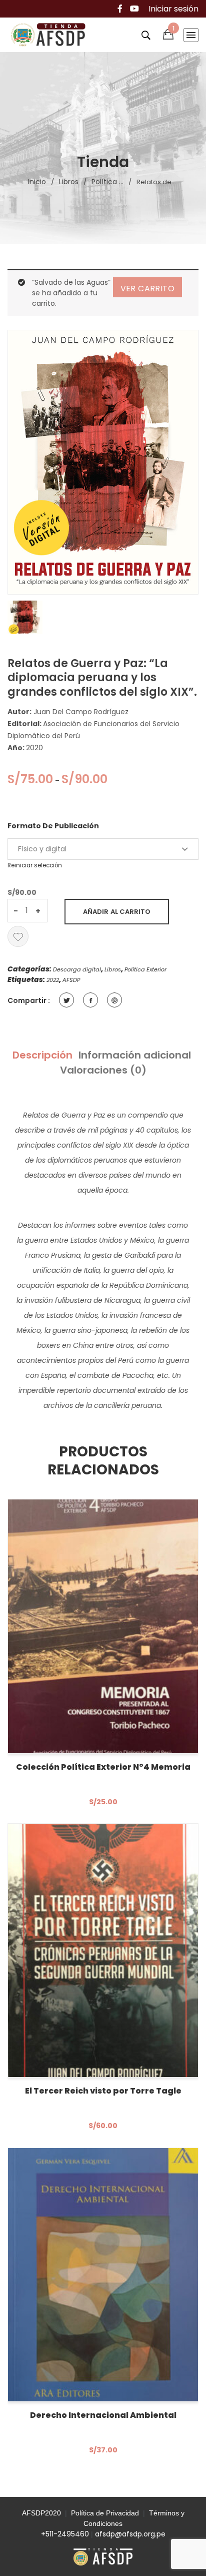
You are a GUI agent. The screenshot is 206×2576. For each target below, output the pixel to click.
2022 (53, 980)
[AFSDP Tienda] (51, 35)
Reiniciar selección (35, 865)
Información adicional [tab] (135, 1055)
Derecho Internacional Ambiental (103, 2415)
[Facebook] (120, 9)
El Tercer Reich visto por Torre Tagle (103, 2091)
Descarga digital (77, 969)
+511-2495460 (65, 2534)
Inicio (37, 182)
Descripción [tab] (42, 1055)
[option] (25, 617)
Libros (69, 182)
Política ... (107, 182)
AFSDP (71, 980)
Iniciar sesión (173, 9)
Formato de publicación (53, 826)
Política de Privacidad (105, 2513)
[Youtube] (134, 9)
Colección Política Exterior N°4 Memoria (103, 1767)
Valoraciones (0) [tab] (103, 1070)
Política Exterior (145, 969)
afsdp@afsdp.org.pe (130, 2534)
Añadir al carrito (117, 912)
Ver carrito (147, 289)
